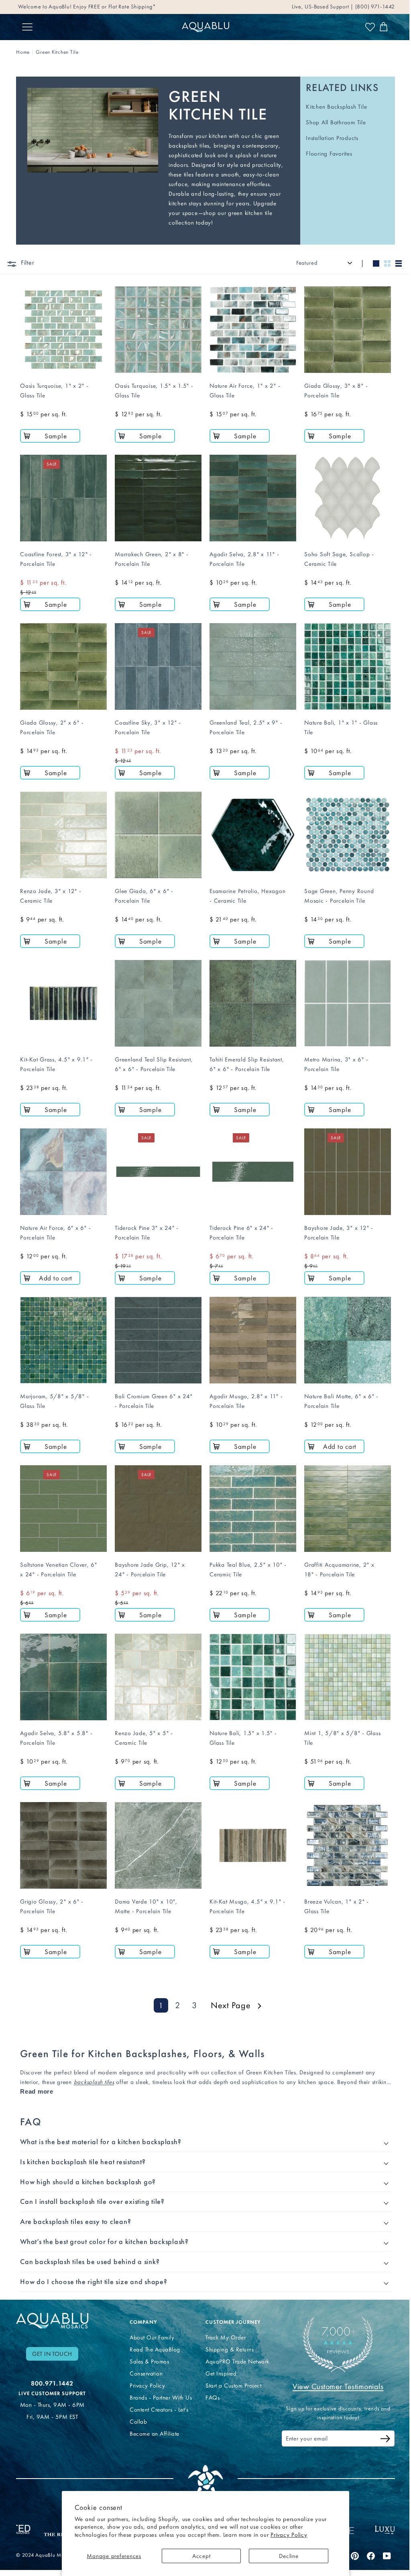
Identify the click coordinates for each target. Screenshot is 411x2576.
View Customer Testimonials (333, 2380)
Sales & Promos (148, 2355)
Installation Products (332, 138)
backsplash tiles (94, 2082)
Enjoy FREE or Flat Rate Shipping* (115, 7)
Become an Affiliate (153, 2427)
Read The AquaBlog (153, 2343)
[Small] (387, 263)
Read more (37, 2091)
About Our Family (150, 2331)
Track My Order (223, 2331)
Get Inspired (218, 2367)
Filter (27, 262)
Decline (289, 2556)
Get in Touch (52, 2347)
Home (23, 52)
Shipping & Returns (227, 2343)
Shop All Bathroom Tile (336, 122)
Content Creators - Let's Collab (157, 2409)
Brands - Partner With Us (159, 2391)
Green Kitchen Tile (57, 52)
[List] (399, 263)
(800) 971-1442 (374, 7)
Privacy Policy (289, 2535)
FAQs (210, 2391)
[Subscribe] (379, 2433)
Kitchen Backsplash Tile (336, 107)
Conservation (144, 2367)
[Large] (376, 263)
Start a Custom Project (231, 2379)
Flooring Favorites (329, 154)
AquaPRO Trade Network (235, 2355)
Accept (201, 2556)
